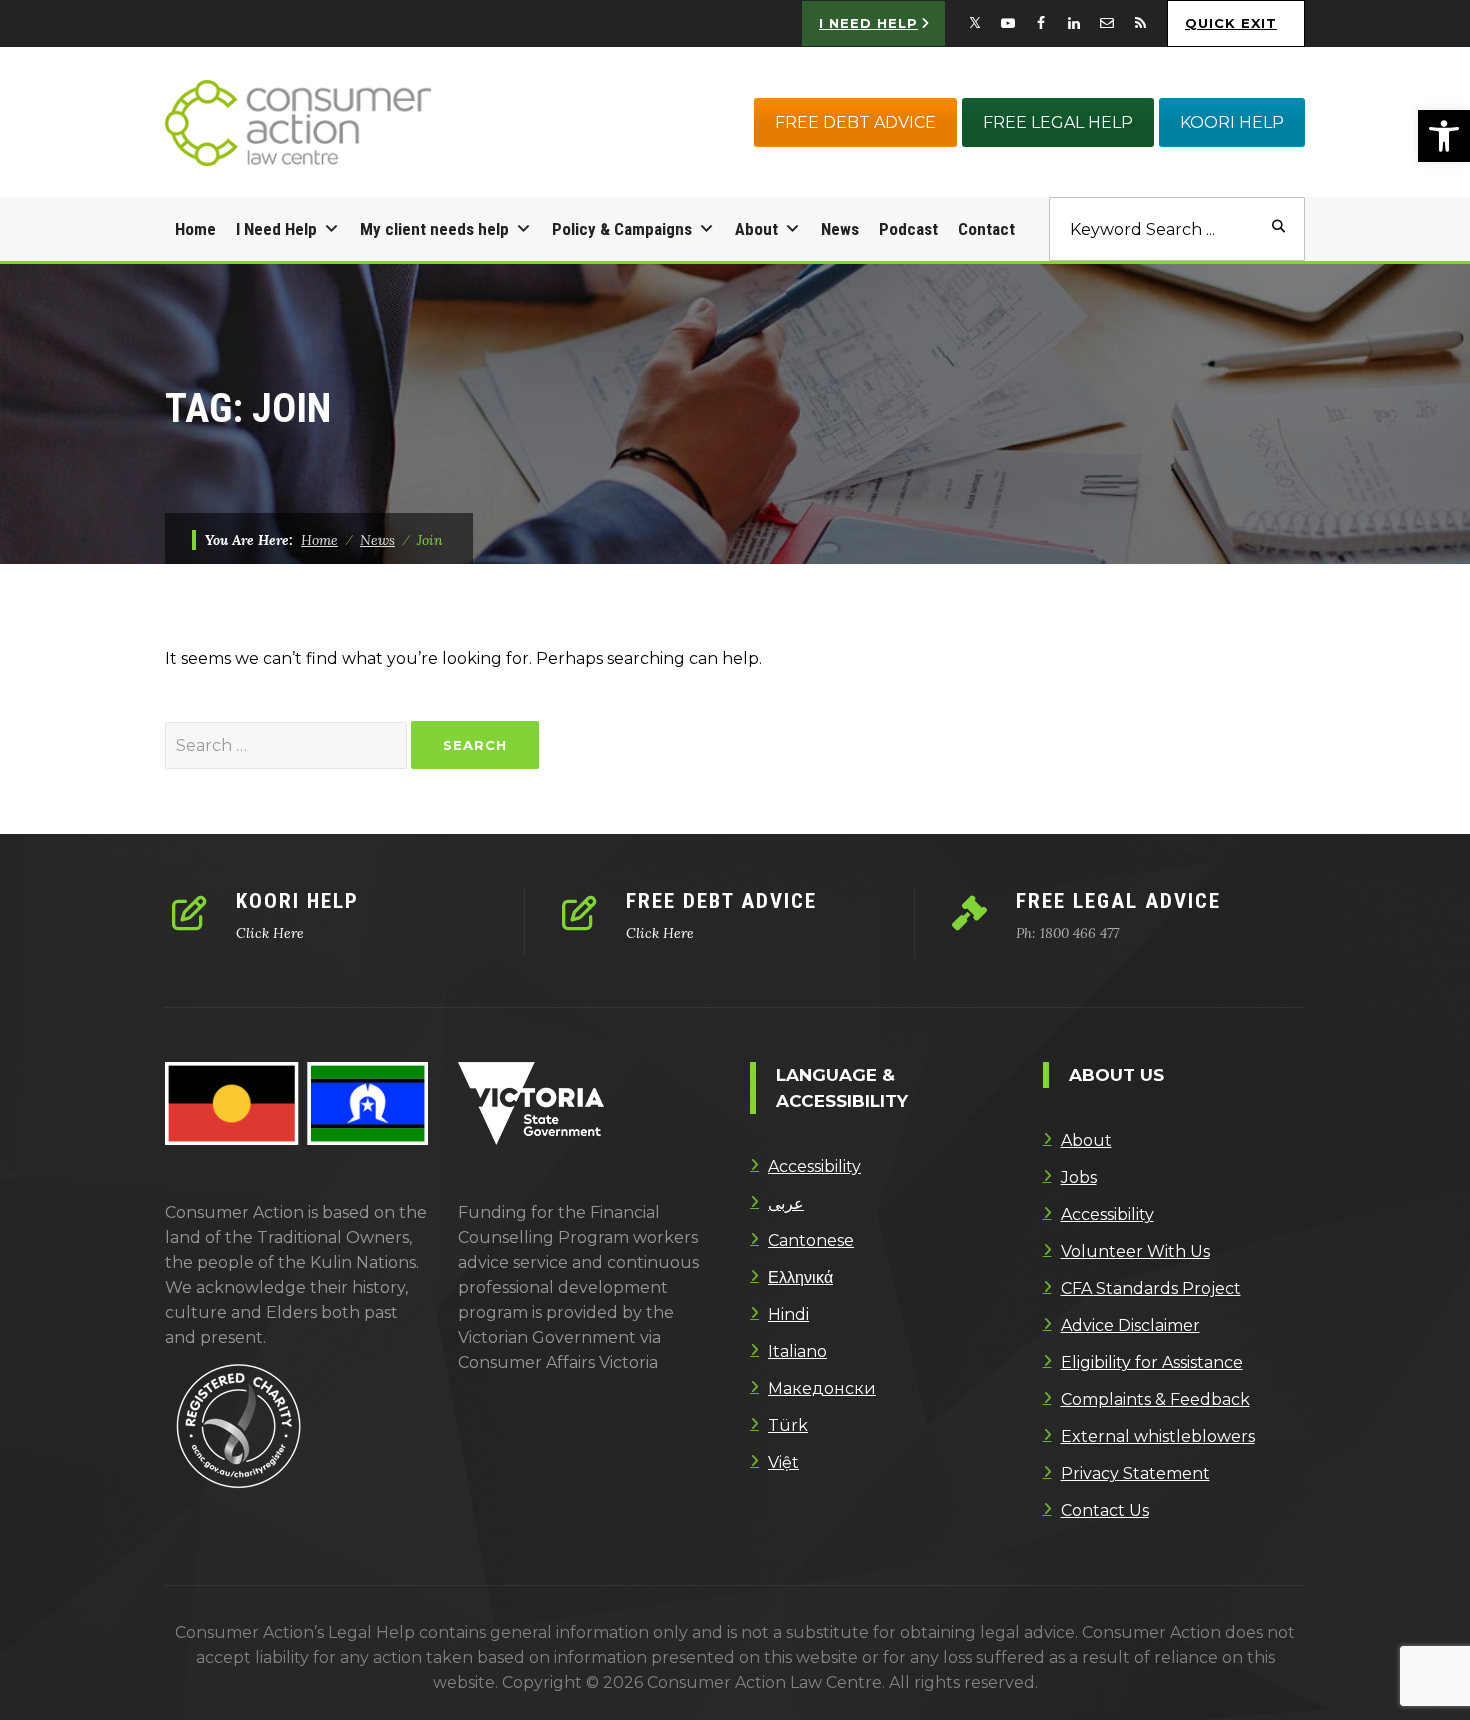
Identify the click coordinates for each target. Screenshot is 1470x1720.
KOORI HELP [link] (1232, 122)
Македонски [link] (822, 1388)
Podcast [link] (908, 229)
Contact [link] (986, 229)
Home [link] (195, 229)
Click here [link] (270, 933)
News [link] (840, 229)
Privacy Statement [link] (1135, 1473)
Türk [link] (788, 1425)
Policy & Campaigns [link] (622, 229)
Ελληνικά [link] (800, 1277)
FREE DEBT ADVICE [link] (855, 122)
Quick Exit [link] (1231, 23)
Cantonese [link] (811, 1240)
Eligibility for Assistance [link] (1152, 1362)
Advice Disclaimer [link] (1130, 1325)
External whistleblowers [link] (1158, 1436)
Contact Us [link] (1105, 1510)
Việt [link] (783, 1462)
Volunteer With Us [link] (1135, 1251)
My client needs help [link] (434, 229)
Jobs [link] (1079, 1177)
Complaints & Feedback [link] (1155, 1399)
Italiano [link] (797, 1351)
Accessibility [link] (814, 1166)
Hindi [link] (788, 1314)
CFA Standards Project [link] (1151, 1288)
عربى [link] (786, 1203)
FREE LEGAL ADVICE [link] (1118, 901)
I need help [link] (868, 23)
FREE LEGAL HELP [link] (1058, 122)
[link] (1444, 136)
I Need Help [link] (276, 229)
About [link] (756, 229)
